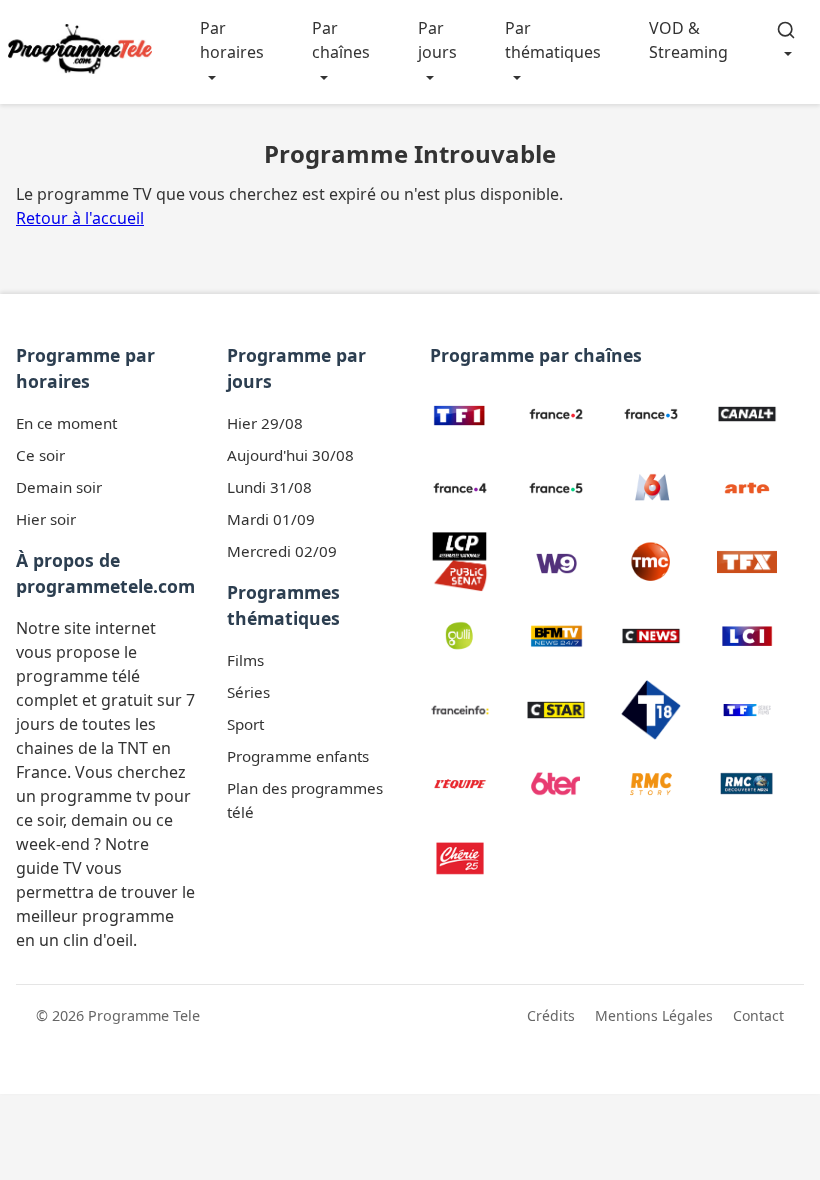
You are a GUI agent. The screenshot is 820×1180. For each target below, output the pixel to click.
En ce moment (66, 423)
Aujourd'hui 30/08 (290, 455)
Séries (248, 692)
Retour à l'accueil (80, 218)
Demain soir (59, 487)
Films (245, 660)
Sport (245, 724)
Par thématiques (553, 40)
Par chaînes (341, 40)
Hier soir (46, 519)
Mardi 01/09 (271, 519)
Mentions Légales (654, 1015)
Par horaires (232, 40)
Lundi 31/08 (269, 487)
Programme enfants (298, 756)
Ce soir (40, 455)
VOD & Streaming (688, 40)
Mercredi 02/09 (282, 551)
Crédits (551, 1015)
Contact (758, 1015)
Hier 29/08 (265, 423)
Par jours (437, 40)
